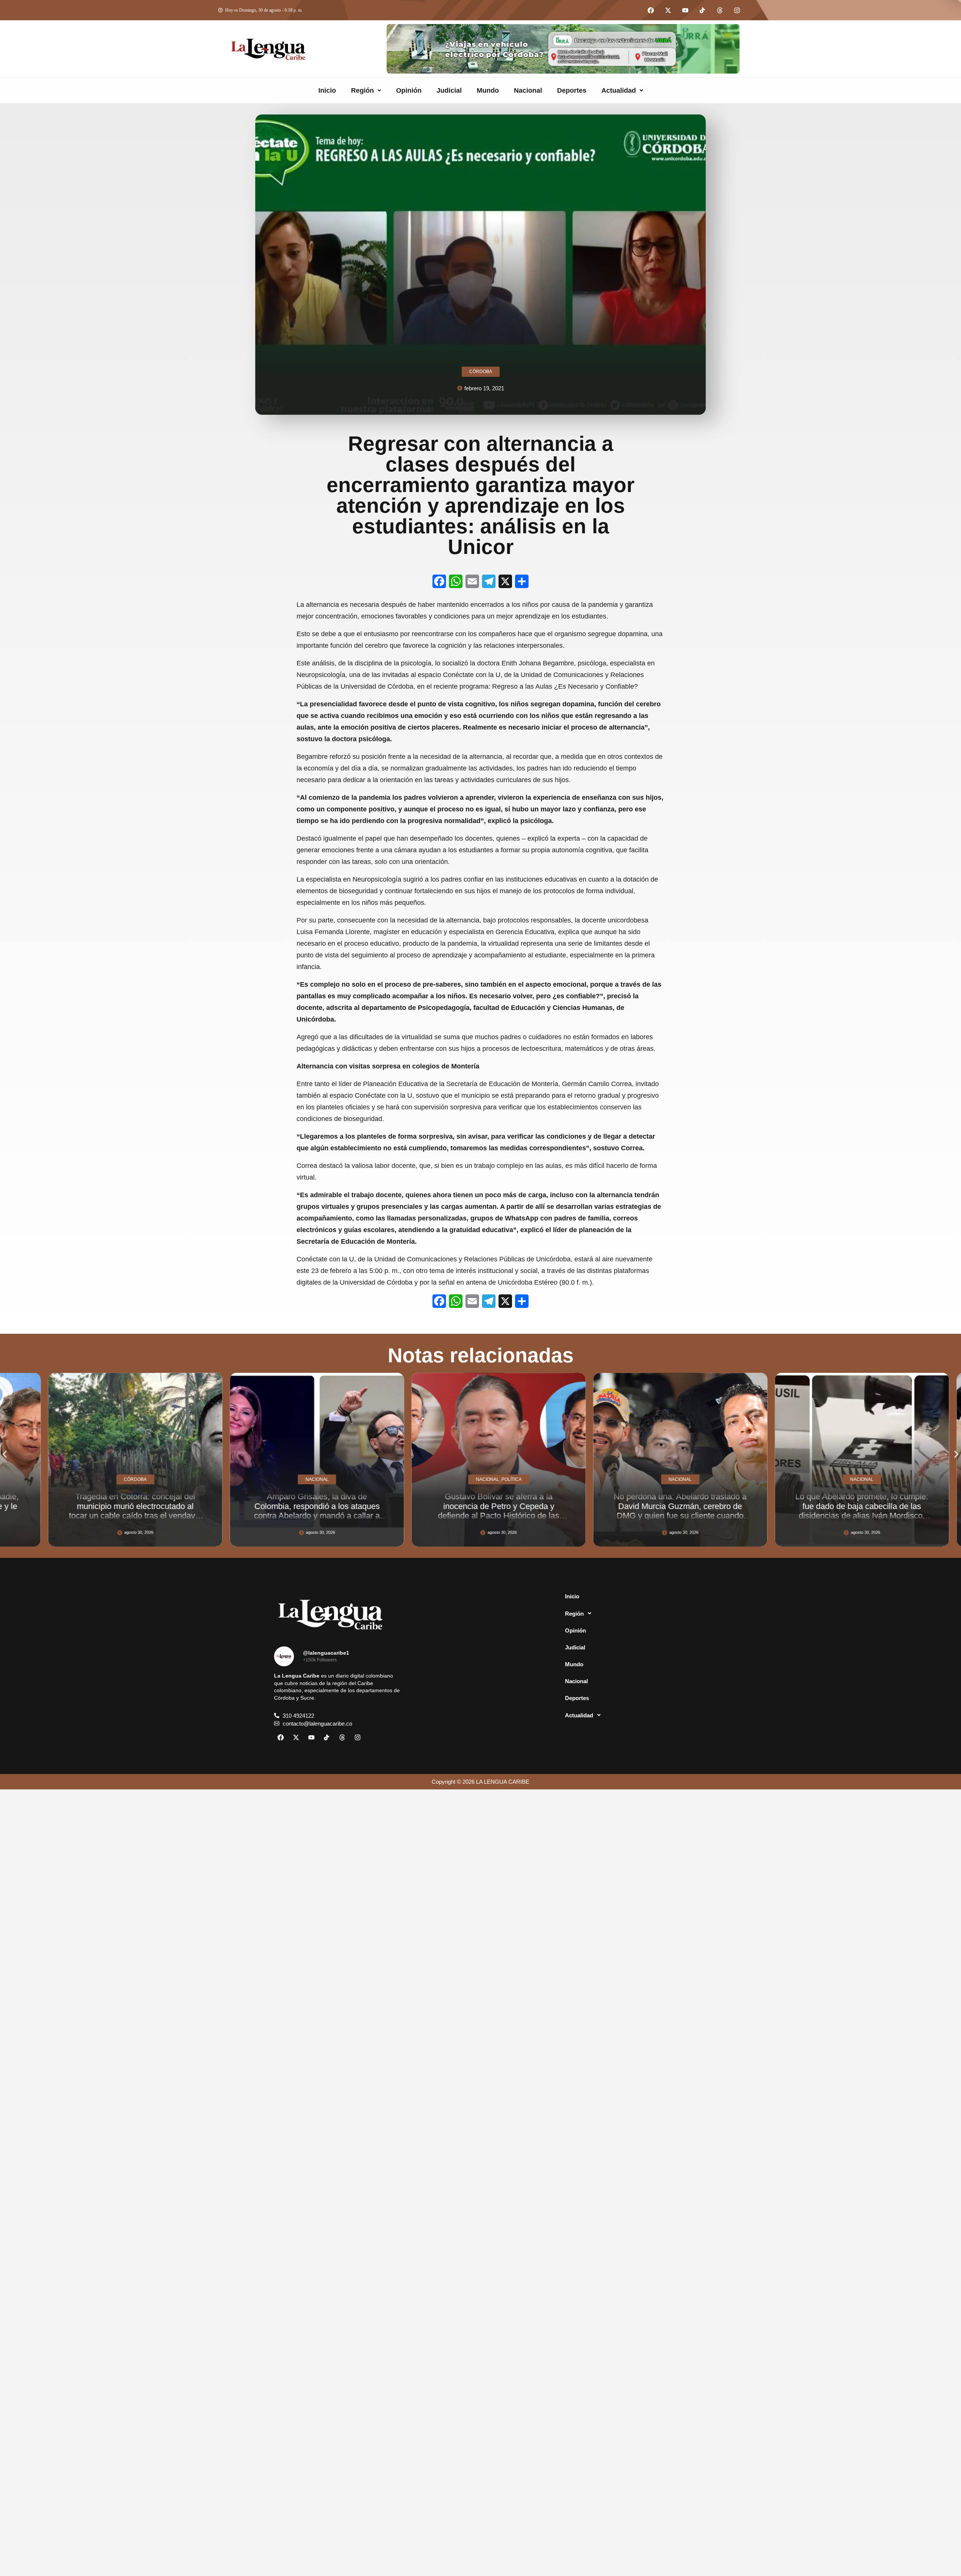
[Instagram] (737, 10)
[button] (366, 90)
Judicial (449, 90)
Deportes (572, 90)
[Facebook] (651, 10)
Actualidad (619, 90)
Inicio (327, 90)
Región (362, 90)
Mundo (488, 90)
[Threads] (720, 10)
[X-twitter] (668, 10)
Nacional (528, 90)
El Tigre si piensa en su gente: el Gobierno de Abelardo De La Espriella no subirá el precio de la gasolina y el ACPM (844, 1511)
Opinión (409, 90)
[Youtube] (685, 10)
